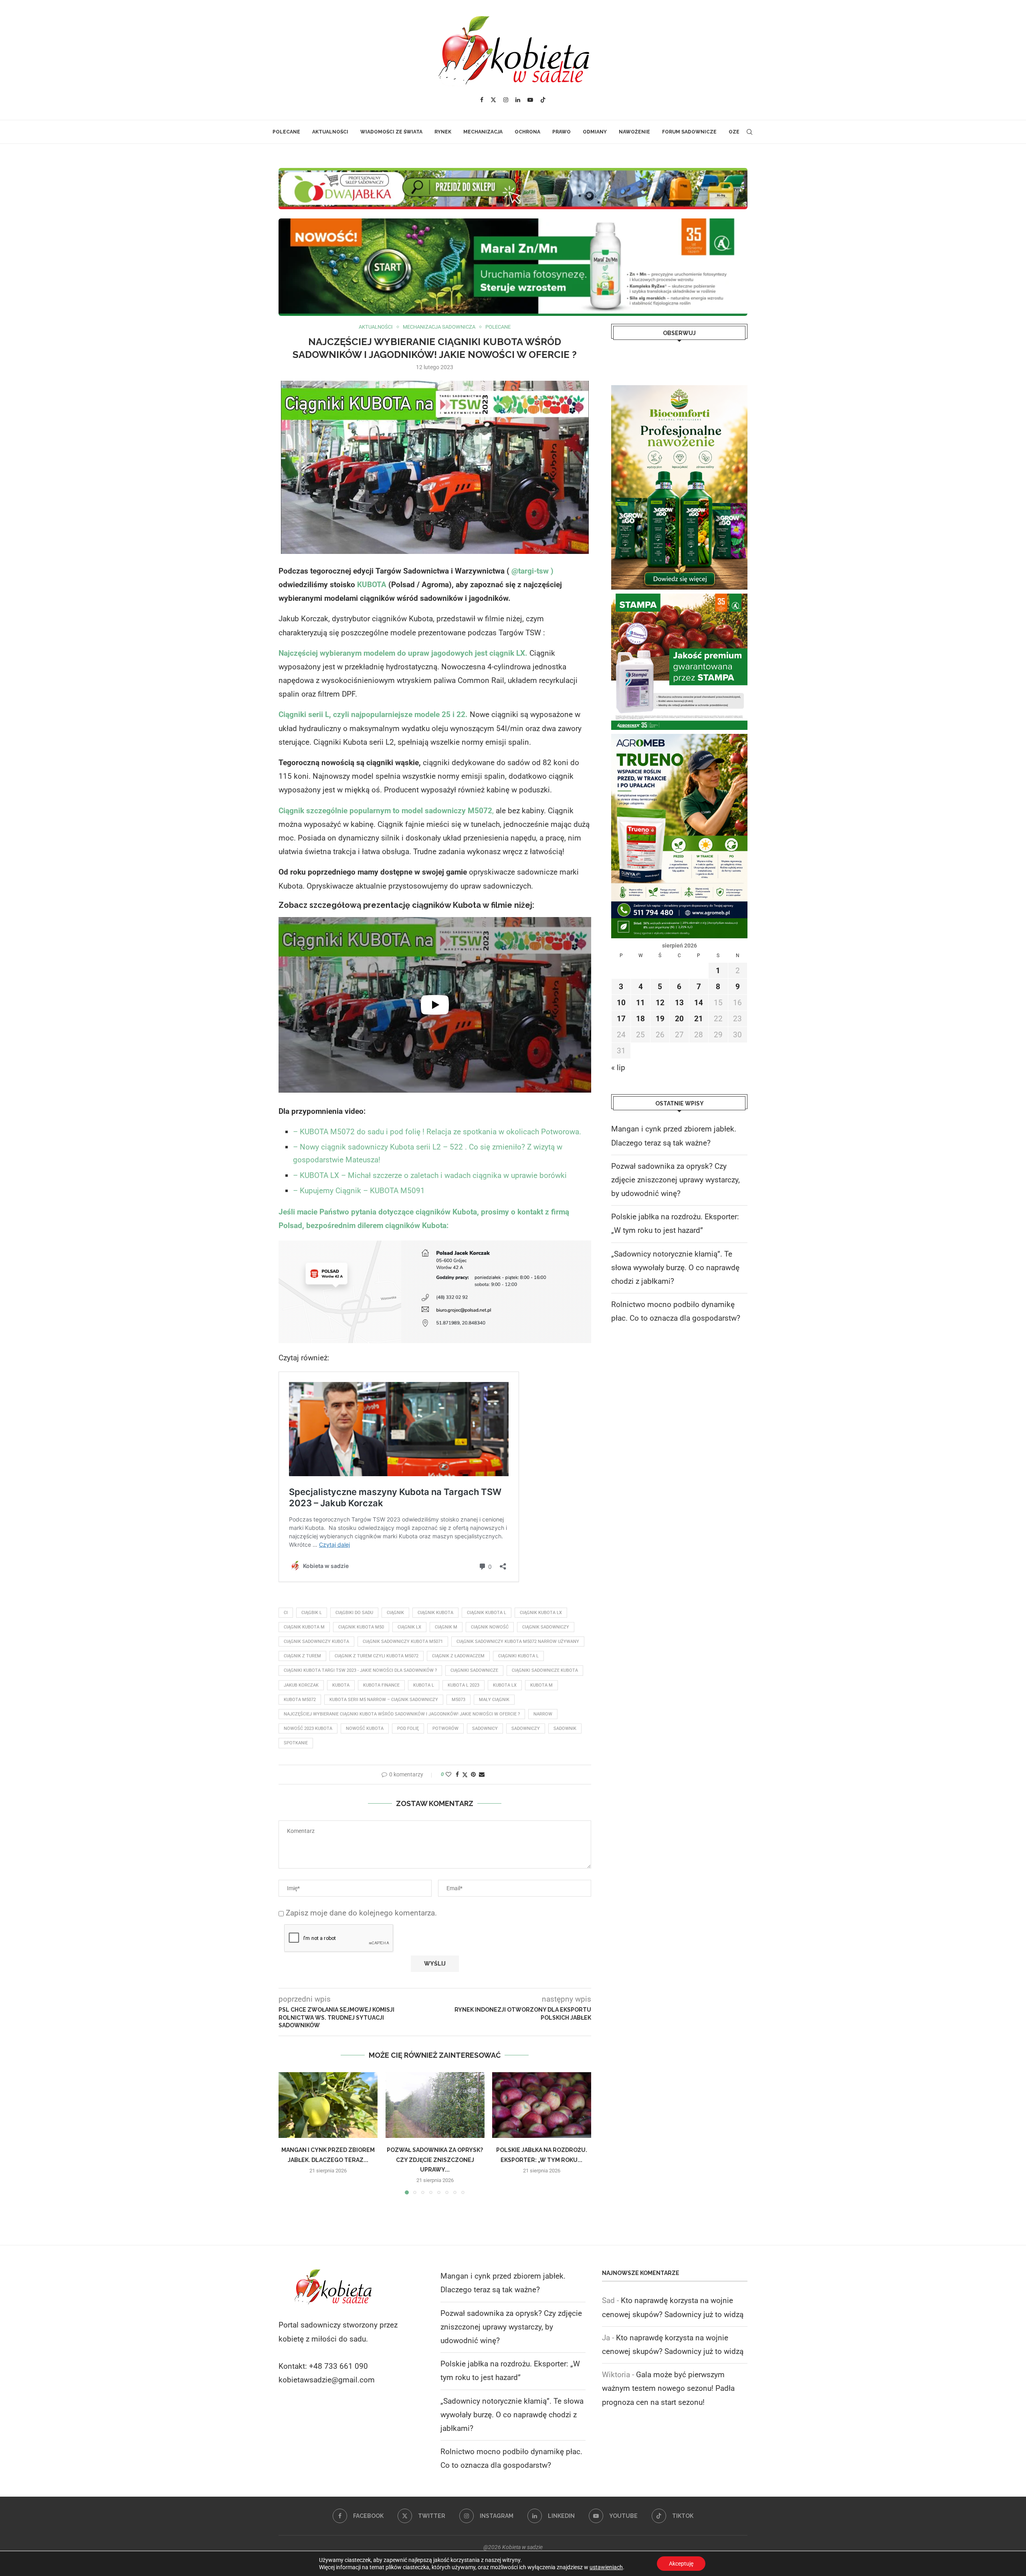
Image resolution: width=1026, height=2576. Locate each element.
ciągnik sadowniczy (546, 1627)
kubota (341, 1685)
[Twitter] (493, 100)
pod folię (408, 1728)
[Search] (749, 132)
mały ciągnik (494, 1700)
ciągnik (395, 1613)
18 (640, 1019)
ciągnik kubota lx (541, 1613)
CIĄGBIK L (312, 1613)
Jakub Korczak (301, 1685)
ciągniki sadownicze (474, 1670)
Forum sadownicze (689, 132)
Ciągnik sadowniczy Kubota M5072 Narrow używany (518, 1642)
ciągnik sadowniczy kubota (316, 1642)
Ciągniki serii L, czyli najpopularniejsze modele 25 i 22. (373, 714)
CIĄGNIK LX (409, 1627)
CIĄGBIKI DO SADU (354, 1613)
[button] (289, 2133)
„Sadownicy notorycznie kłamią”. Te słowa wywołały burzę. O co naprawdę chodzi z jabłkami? (675, 1268)
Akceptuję (681, 2564)
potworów (445, 1728)
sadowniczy (526, 1728)
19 (660, 1019)
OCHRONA (527, 132)
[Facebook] (482, 100)
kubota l (424, 1685)
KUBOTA (371, 585)
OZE (734, 132)
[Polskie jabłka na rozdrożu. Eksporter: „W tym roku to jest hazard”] (542, 2105)
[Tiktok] (543, 100)
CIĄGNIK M (446, 1627)
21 (699, 1019)
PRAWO (561, 132)
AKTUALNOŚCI (330, 132)
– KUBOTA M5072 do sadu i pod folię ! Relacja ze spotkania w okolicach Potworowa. (437, 1132)
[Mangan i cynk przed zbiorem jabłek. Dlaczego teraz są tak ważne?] (328, 2105)
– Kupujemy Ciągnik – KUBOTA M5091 (359, 1191)
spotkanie (296, 1743)
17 (621, 1019)
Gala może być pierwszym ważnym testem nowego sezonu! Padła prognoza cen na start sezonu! (668, 2388)
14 (699, 1003)
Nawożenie (634, 132)
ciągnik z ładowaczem (458, 1656)
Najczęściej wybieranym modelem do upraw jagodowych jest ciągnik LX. (404, 653)
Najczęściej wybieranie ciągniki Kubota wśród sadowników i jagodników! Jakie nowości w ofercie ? (402, 1714)
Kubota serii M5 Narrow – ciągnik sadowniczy (384, 1700)
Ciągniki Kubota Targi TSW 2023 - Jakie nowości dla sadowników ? (360, 1670)
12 (660, 1003)
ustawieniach (606, 2567)
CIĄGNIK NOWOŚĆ (490, 1627)
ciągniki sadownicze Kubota (545, 1670)
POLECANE (286, 132)
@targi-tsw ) (531, 571)
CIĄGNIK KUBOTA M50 (361, 1627)
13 (679, 1003)
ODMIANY (595, 132)
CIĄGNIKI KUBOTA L (518, 1656)
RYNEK (443, 132)
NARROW (543, 1714)
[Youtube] (530, 100)
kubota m (541, 1685)
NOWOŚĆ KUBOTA (365, 1728)
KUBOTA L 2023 (464, 1685)
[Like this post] (448, 1774)
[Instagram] (506, 100)
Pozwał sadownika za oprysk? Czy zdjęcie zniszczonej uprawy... (435, 2160)
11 (640, 1003)
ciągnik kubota (435, 1613)
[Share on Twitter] (465, 1775)
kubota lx (505, 1685)
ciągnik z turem (302, 1656)
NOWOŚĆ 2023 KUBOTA (308, 1728)
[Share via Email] (482, 1774)
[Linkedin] (518, 100)
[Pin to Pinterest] (473, 1774)
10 (621, 1003)
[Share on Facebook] (457, 1774)
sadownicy (485, 1728)
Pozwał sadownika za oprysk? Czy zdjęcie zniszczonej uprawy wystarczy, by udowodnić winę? (676, 1180)
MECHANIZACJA (483, 132)
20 (679, 1019)
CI (286, 1613)
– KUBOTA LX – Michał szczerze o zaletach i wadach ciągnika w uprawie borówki (430, 1175)
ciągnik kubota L (487, 1613)
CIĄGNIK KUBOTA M (304, 1627)
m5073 (458, 1700)
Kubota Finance (381, 1685)
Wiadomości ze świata (391, 132)
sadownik (565, 1728)
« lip (618, 1068)
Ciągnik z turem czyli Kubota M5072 (377, 1656)
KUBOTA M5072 (300, 1700)
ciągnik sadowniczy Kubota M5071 (403, 1642)
